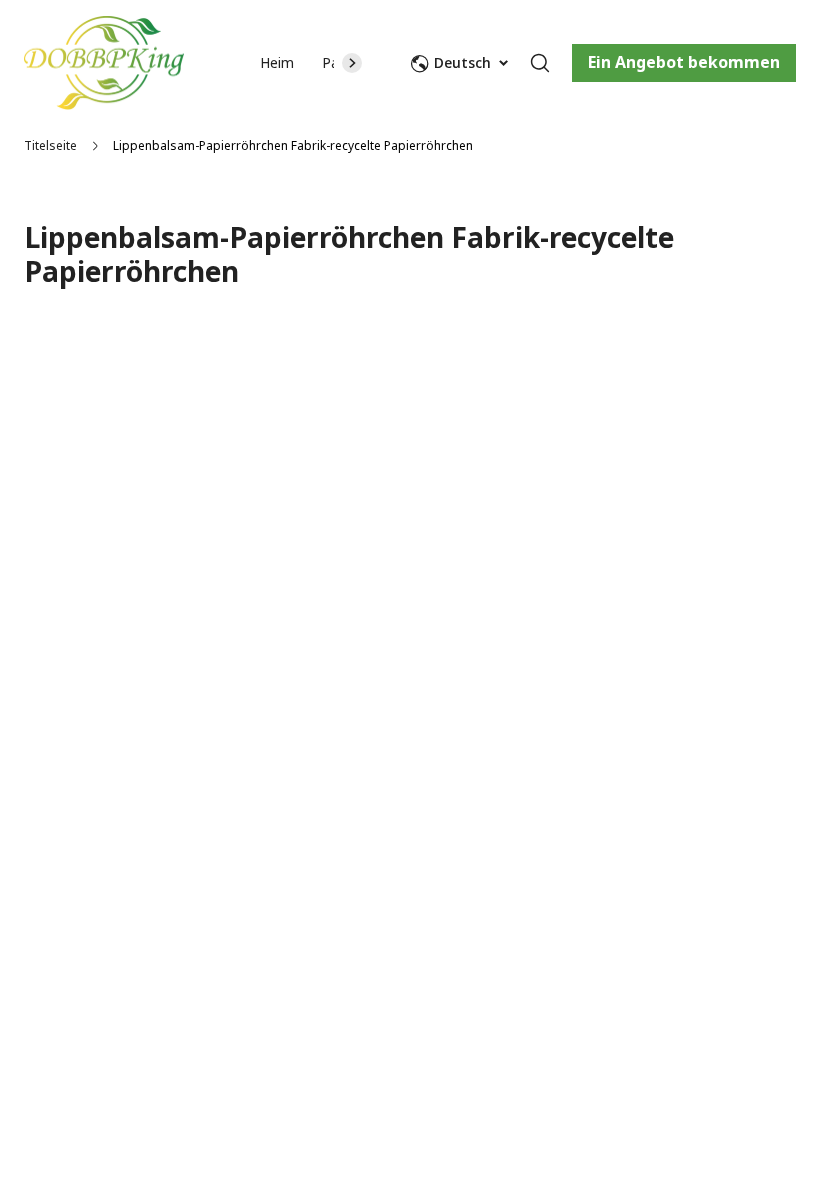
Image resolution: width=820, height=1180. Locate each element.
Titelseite (50, 145)
